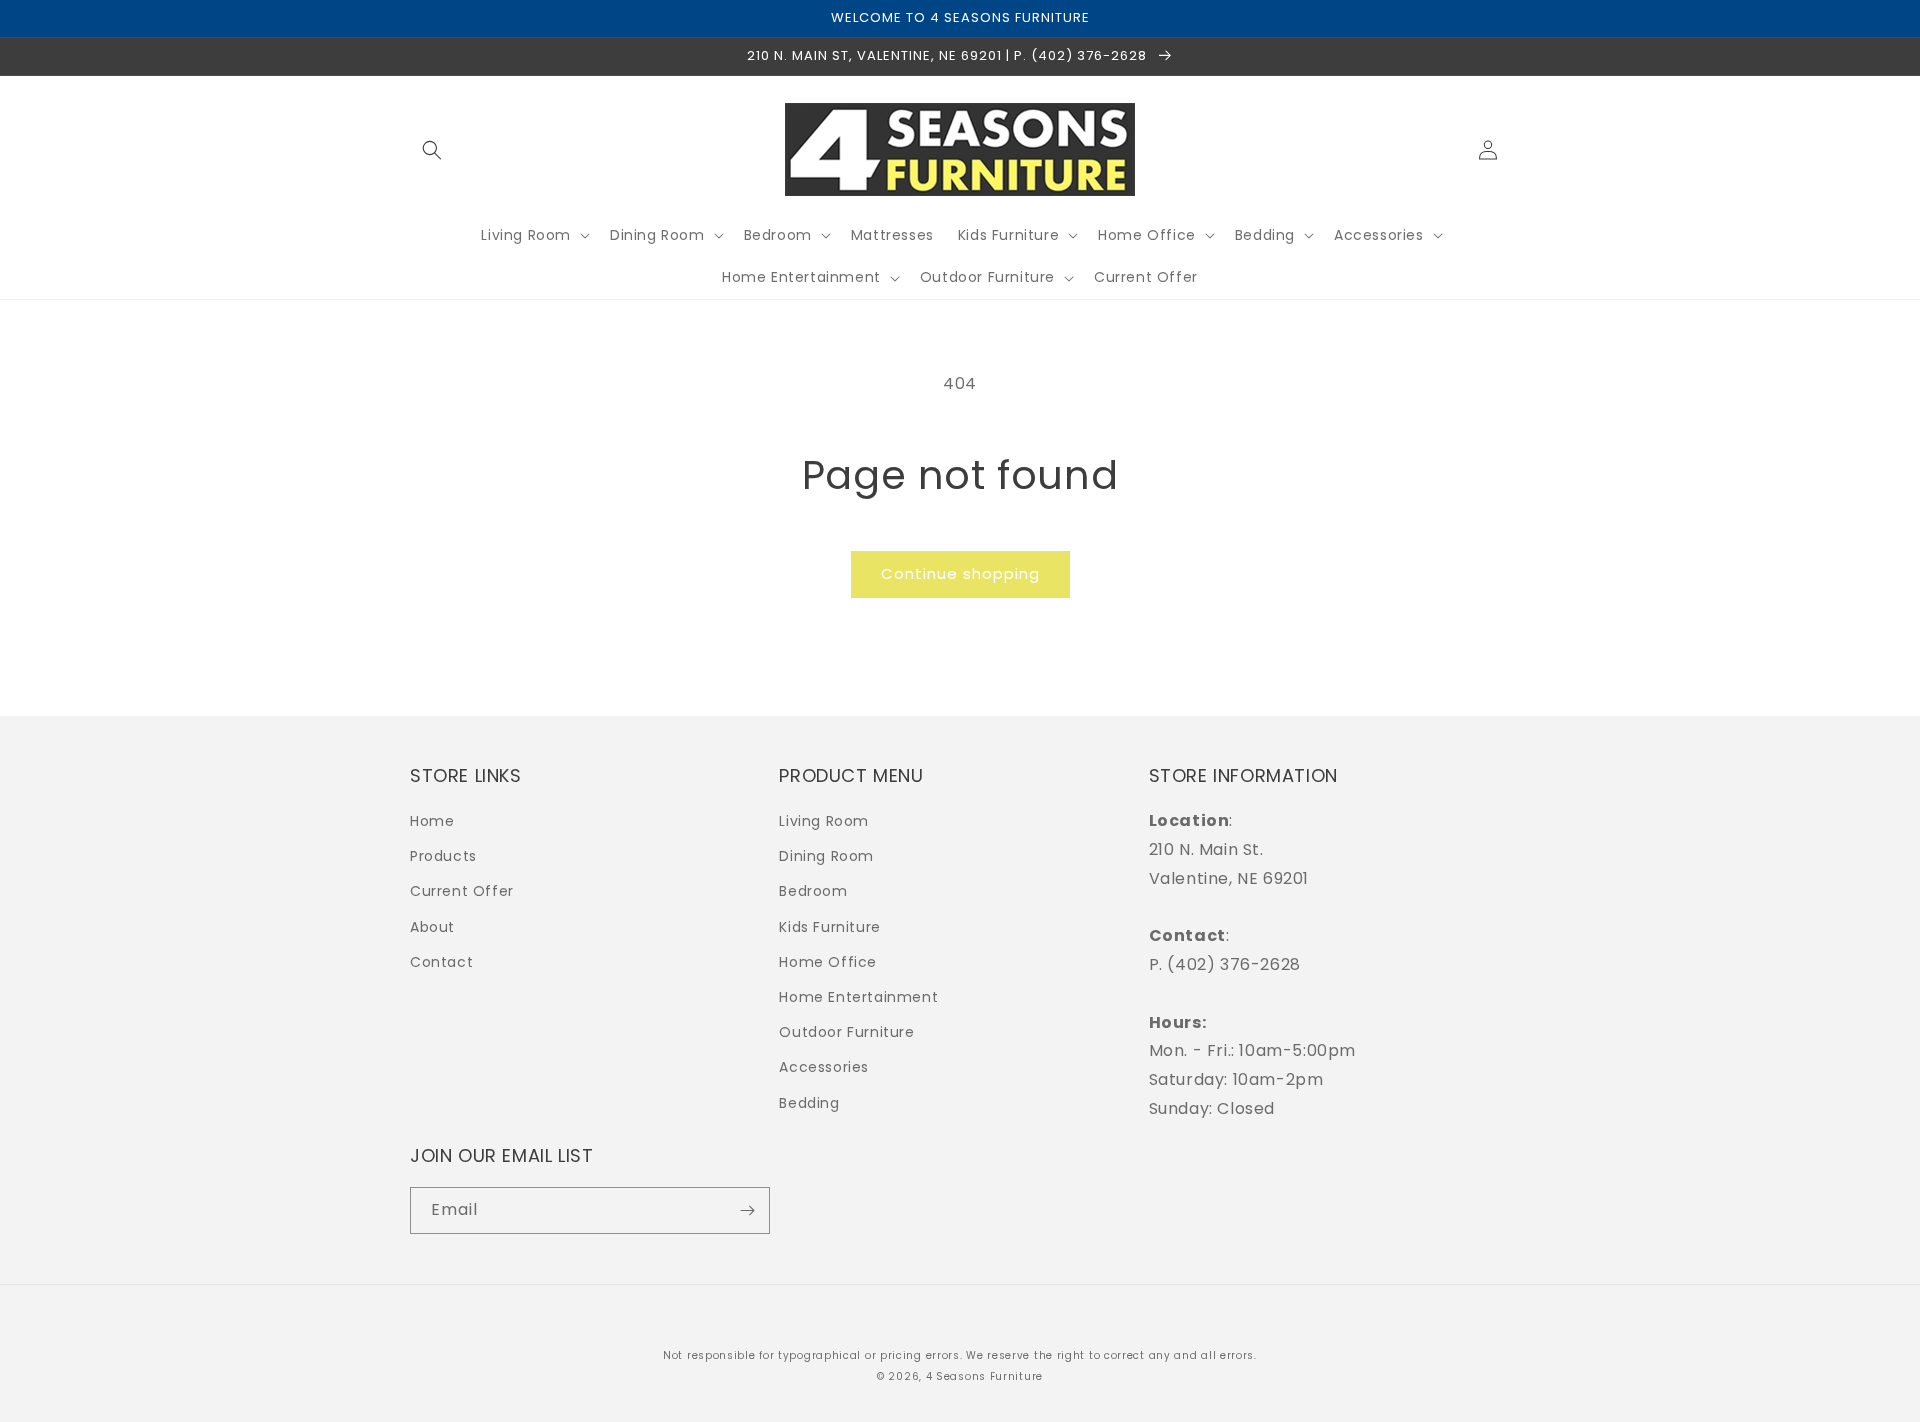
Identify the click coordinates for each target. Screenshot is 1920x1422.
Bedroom (813, 891)
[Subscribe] (747, 1210)
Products (443, 856)
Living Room (824, 821)
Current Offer (462, 891)
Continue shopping (960, 573)
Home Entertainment (858, 997)
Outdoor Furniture (846, 1032)
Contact (441, 962)
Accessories (824, 1067)
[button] (432, 150)
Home (432, 821)
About (432, 927)
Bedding (809, 1103)
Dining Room (826, 856)
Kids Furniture (829, 927)
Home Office (828, 962)
